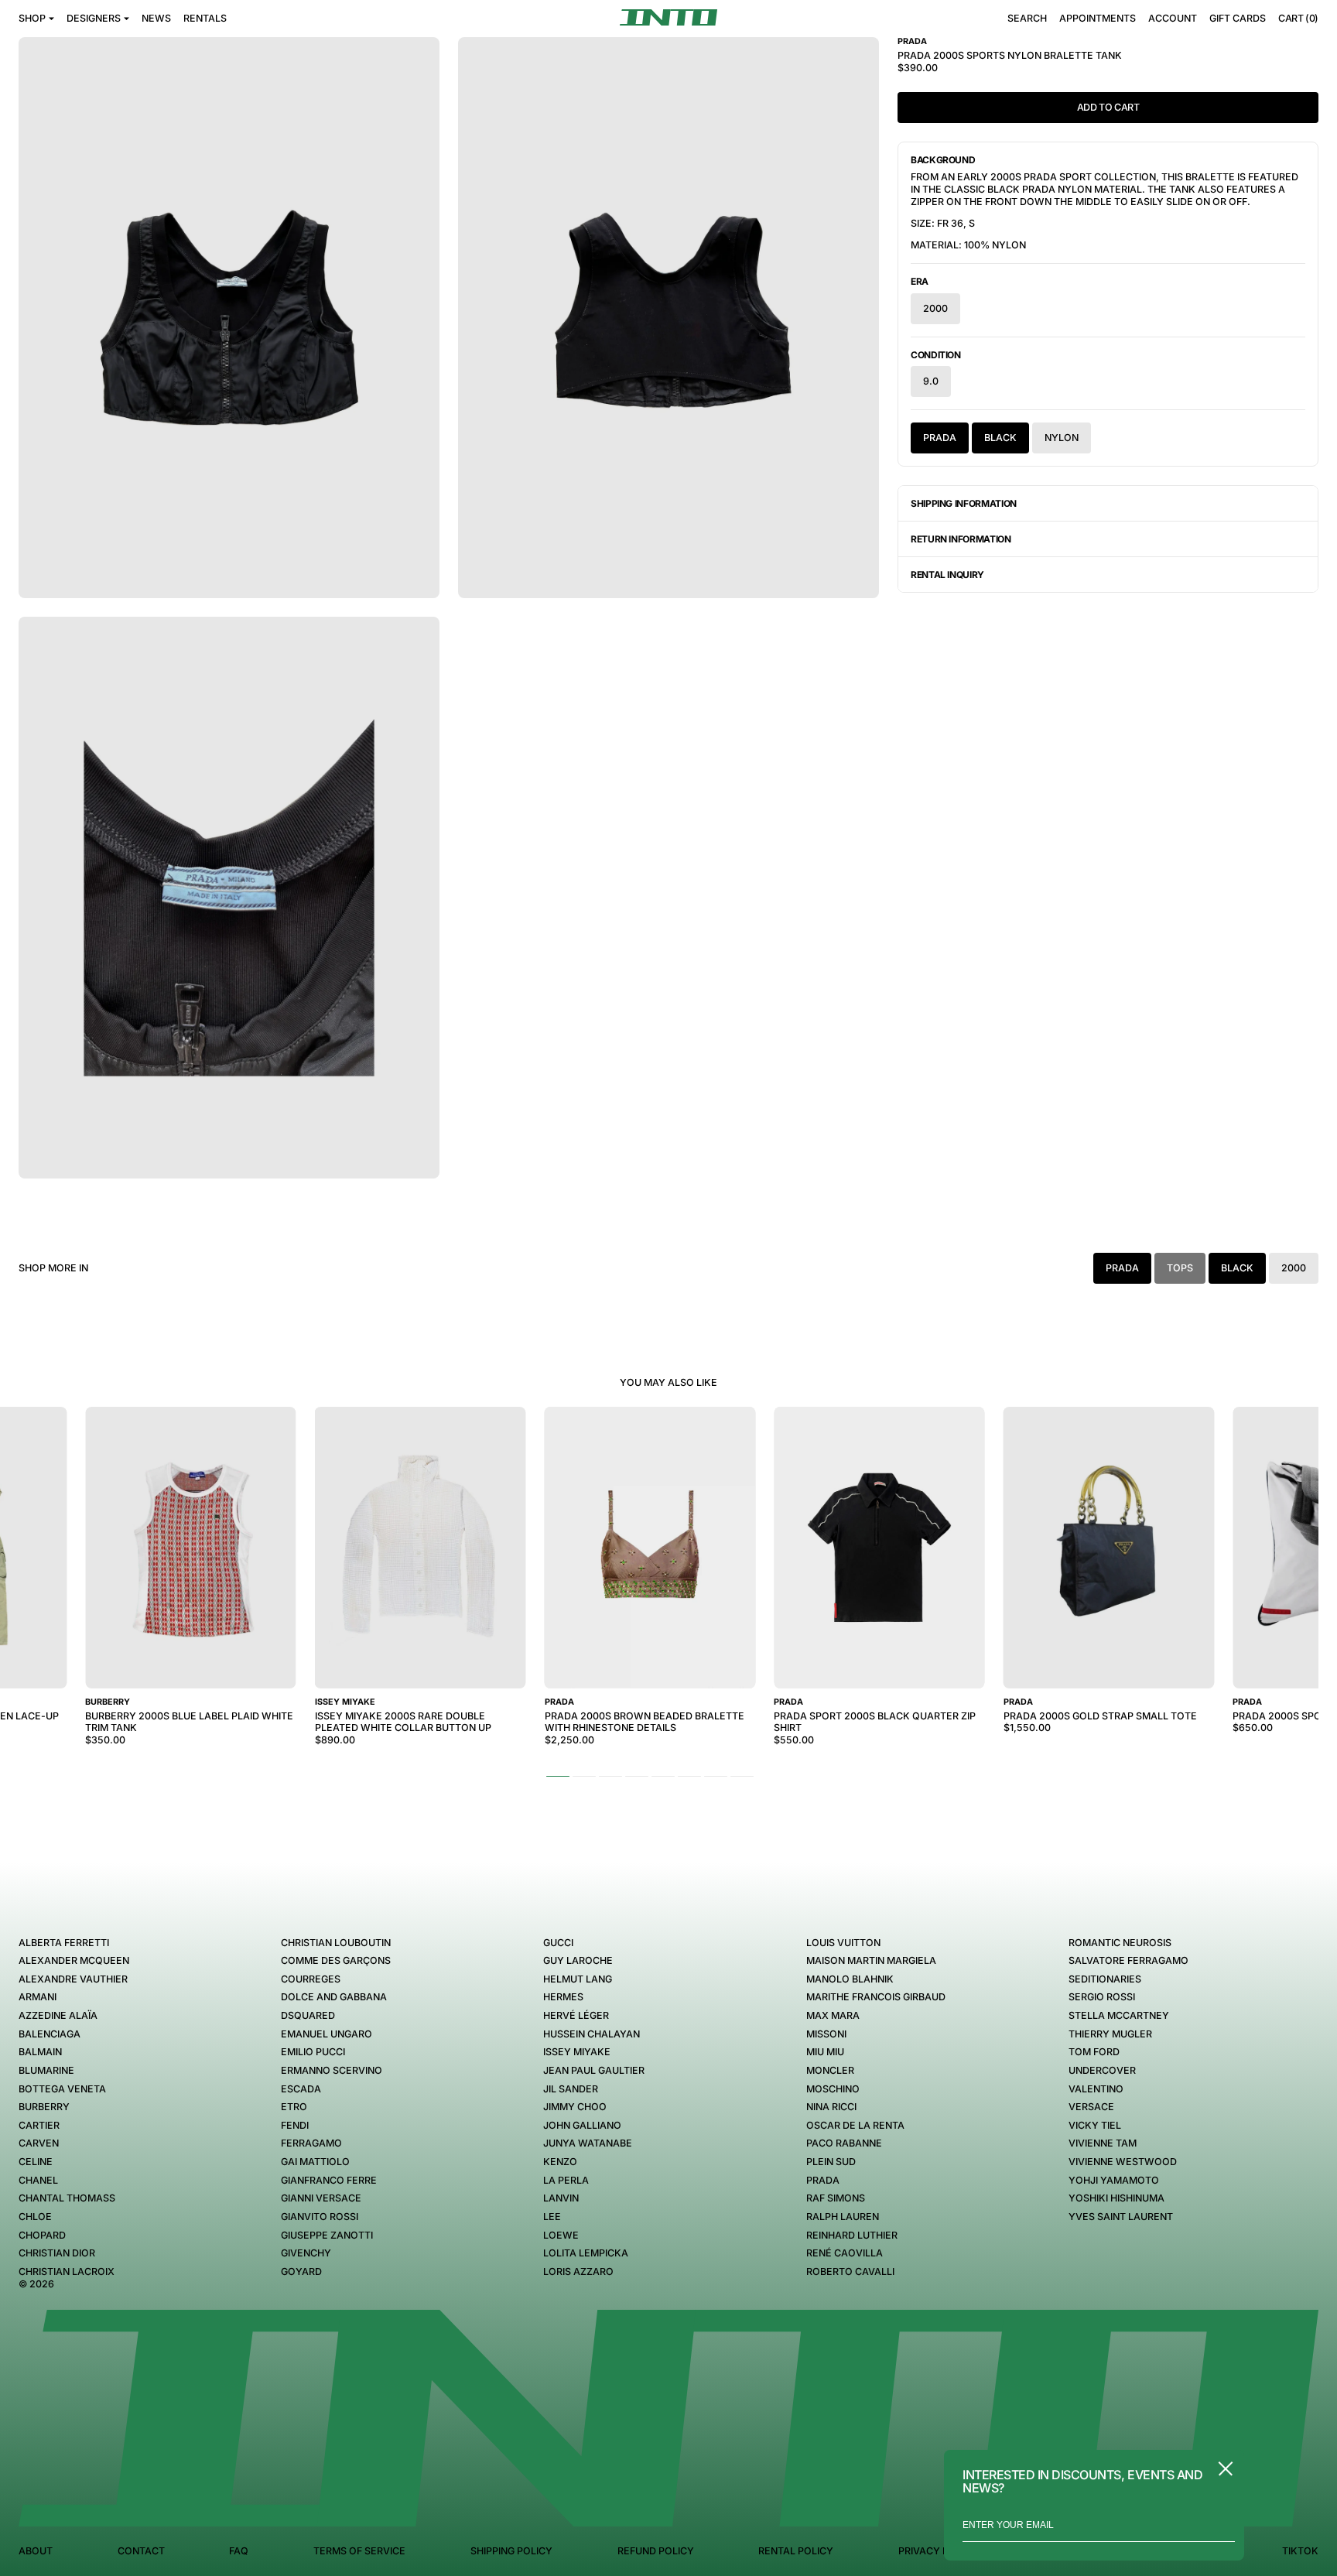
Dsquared (308, 2015)
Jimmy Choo (575, 2107)
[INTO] (668, 17)
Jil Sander (571, 2089)
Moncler (830, 2070)
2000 (935, 308)
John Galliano (582, 2125)
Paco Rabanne (844, 2143)
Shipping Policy (511, 2551)
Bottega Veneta (62, 2089)
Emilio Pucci (313, 2052)
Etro (294, 2107)
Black (1000, 438)
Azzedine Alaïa (58, 2015)
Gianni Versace (321, 2198)
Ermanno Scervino (332, 2070)
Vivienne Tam (1103, 2143)
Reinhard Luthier (852, 2235)
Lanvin (561, 2198)
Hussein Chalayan (592, 2034)
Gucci (558, 1943)
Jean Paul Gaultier (594, 2070)
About (36, 2551)
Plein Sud (831, 2162)
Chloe (35, 2217)
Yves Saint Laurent (1121, 2217)
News (156, 18)
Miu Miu (825, 2052)
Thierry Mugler (1110, 2034)
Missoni (826, 2034)
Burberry (44, 2107)
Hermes (563, 1997)
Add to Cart (1108, 107)
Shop (32, 18)
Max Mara (833, 2015)
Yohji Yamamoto (1114, 2180)
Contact (141, 2551)
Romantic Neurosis (1120, 1943)
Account (1173, 18)
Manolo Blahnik (850, 1979)
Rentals (205, 18)
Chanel (38, 2180)
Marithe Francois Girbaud (876, 1997)
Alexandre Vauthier (73, 1979)
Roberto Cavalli (850, 2272)
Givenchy (306, 2253)
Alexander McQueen (74, 1960)
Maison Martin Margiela (871, 1960)
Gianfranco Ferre (329, 2180)
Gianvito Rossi (320, 2217)
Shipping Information (964, 503)
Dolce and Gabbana (334, 1997)
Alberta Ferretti (64, 1943)
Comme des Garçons (336, 1960)
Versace (1091, 2107)
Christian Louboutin (336, 1943)
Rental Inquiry (947, 575)
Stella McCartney (1119, 2015)
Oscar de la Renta (855, 2125)
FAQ (239, 2551)
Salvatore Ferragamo (1128, 1960)
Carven (39, 2143)
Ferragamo (311, 2143)
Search (1027, 18)
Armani (38, 1997)
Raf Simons (836, 2198)
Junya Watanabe (588, 2143)
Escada (301, 2089)
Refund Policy (656, 2551)
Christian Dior (57, 2253)
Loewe (561, 2235)
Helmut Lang (578, 1979)
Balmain (40, 2052)
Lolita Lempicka (586, 2253)
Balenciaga (50, 2034)
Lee (552, 2217)
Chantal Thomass (67, 2198)
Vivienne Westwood (1123, 2162)
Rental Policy (796, 2551)
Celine (36, 2162)
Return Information (961, 539)
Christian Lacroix (67, 2272)
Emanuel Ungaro (327, 2034)
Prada (940, 438)
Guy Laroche (578, 1960)
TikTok (1300, 2551)
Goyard (301, 2272)
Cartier (39, 2125)
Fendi (295, 2125)
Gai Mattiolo (315, 2162)
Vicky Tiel (1095, 2125)
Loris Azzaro (578, 2272)
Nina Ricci (831, 2107)
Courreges (311, 1979)
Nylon (1062, 438)
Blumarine (46, 2070)
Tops (1180, 1268)
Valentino (1096, 2089)
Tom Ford (1094, 2052)
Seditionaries (1105, 1979)
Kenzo (560, 2162)
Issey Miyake (577, 2052)
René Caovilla (845, 2253)
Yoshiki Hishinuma (1116, 2198)
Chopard (42, 2235)
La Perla (566, 2180)
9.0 (931, 381)
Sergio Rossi (1102, 1997)
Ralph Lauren (843, 2217)
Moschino (833, 2089)
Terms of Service (359, 2551)
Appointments (1098, 18)
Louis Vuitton (843, 1943)
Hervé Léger (576, 2015)
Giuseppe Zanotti (327, 2235)
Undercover (1102, 2070)
